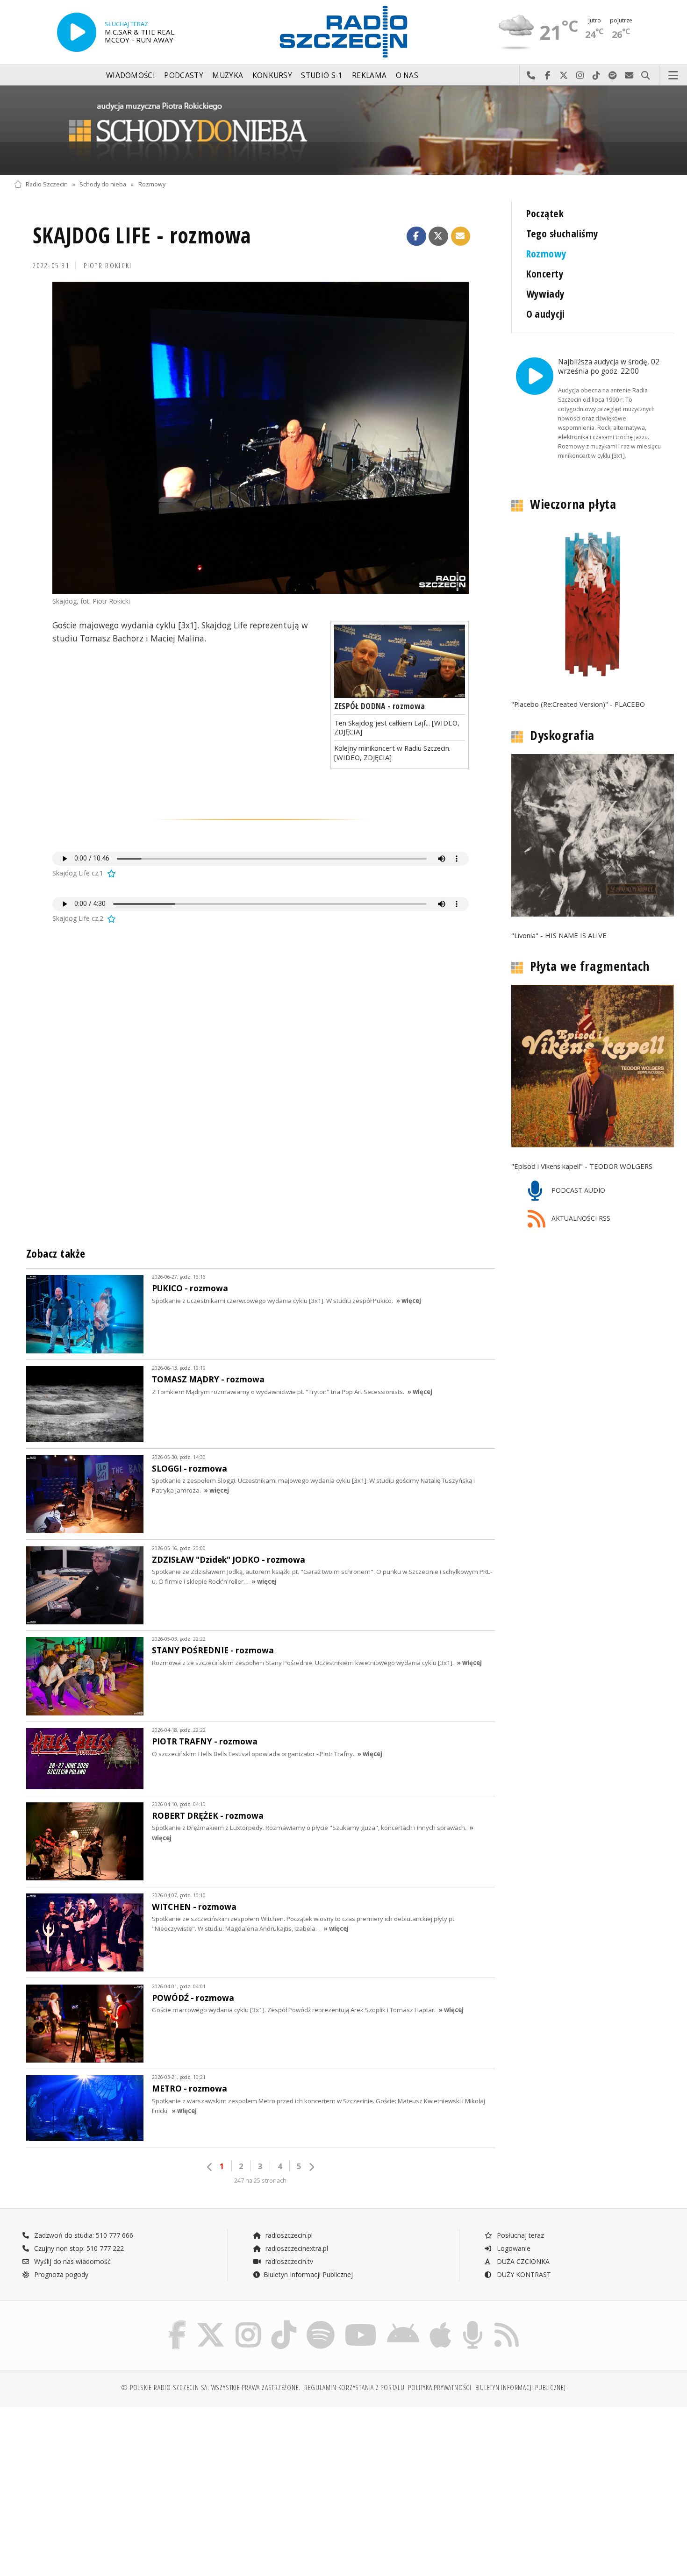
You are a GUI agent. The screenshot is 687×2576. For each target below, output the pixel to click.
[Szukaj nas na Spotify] (321, 2323)
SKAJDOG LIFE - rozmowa (142, 235)
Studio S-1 (322, 75)
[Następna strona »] (311, 2167)
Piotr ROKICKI (108, 266)
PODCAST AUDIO (577, 1190)
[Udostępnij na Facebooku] (416, 236)
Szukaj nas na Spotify (613, 76)
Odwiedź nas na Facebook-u (547, 76)
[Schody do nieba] (343, 130)
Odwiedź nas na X (564, 76)
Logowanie (513, 2248)
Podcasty (183, 75)
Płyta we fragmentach (590, 966)
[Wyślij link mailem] (461, 236)
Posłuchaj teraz (519, 2235)
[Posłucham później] (111, 873)
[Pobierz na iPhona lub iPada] (440, 2323)
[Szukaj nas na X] (211, 2323)
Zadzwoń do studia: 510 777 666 (83, 2235)
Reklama (369, 75)
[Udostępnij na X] (438, 236)
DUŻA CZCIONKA (522, 2261)
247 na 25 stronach (260, 2181)
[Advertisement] (94, 2488)
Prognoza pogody (60, 2274)
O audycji (546, 314)
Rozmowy (152, 184)
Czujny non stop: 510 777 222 (78, 2248)
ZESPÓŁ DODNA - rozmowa (380, 706)
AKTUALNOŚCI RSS (580, 1219)
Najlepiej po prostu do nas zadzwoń (531, 76)
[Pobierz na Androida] (403, 2323)
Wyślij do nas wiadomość (629, 76)
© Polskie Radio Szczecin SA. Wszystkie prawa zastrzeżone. (211, 2387)
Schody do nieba (103, 184)
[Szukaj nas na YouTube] (361, 2323)
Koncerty (545, 274)
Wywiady (546, 294)
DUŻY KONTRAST (523, 2274)
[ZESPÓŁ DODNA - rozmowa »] (400, 662)
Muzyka (228, 75)
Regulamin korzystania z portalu (354, 2387)
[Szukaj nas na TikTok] (284, 2323)
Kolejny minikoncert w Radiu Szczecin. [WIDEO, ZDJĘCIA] (392, 752)
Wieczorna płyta (573, 504)
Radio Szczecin (47, 184)
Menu (673, 76)
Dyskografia (562, 735)
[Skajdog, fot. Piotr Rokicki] (261, 438)
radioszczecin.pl (288, 2235)
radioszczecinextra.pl (296, 2248)
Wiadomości (131, 75)
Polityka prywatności (440, 2387)
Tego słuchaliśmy (562, 233)
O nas (407, 75)
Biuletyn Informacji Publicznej (308, 2274)
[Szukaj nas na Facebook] (177, 2323)
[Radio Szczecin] (343, 32)
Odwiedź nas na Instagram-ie (580, 76)
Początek (545, 213)
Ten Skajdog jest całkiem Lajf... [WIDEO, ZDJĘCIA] (397, 727)
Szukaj (646, 76)
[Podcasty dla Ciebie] (473, 2323)
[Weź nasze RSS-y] (507, 2323)
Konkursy (272, 75)
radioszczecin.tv (288, 2261)
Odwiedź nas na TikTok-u (597, 76)
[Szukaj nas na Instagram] (248, 2323)
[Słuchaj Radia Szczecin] (77, 32)
